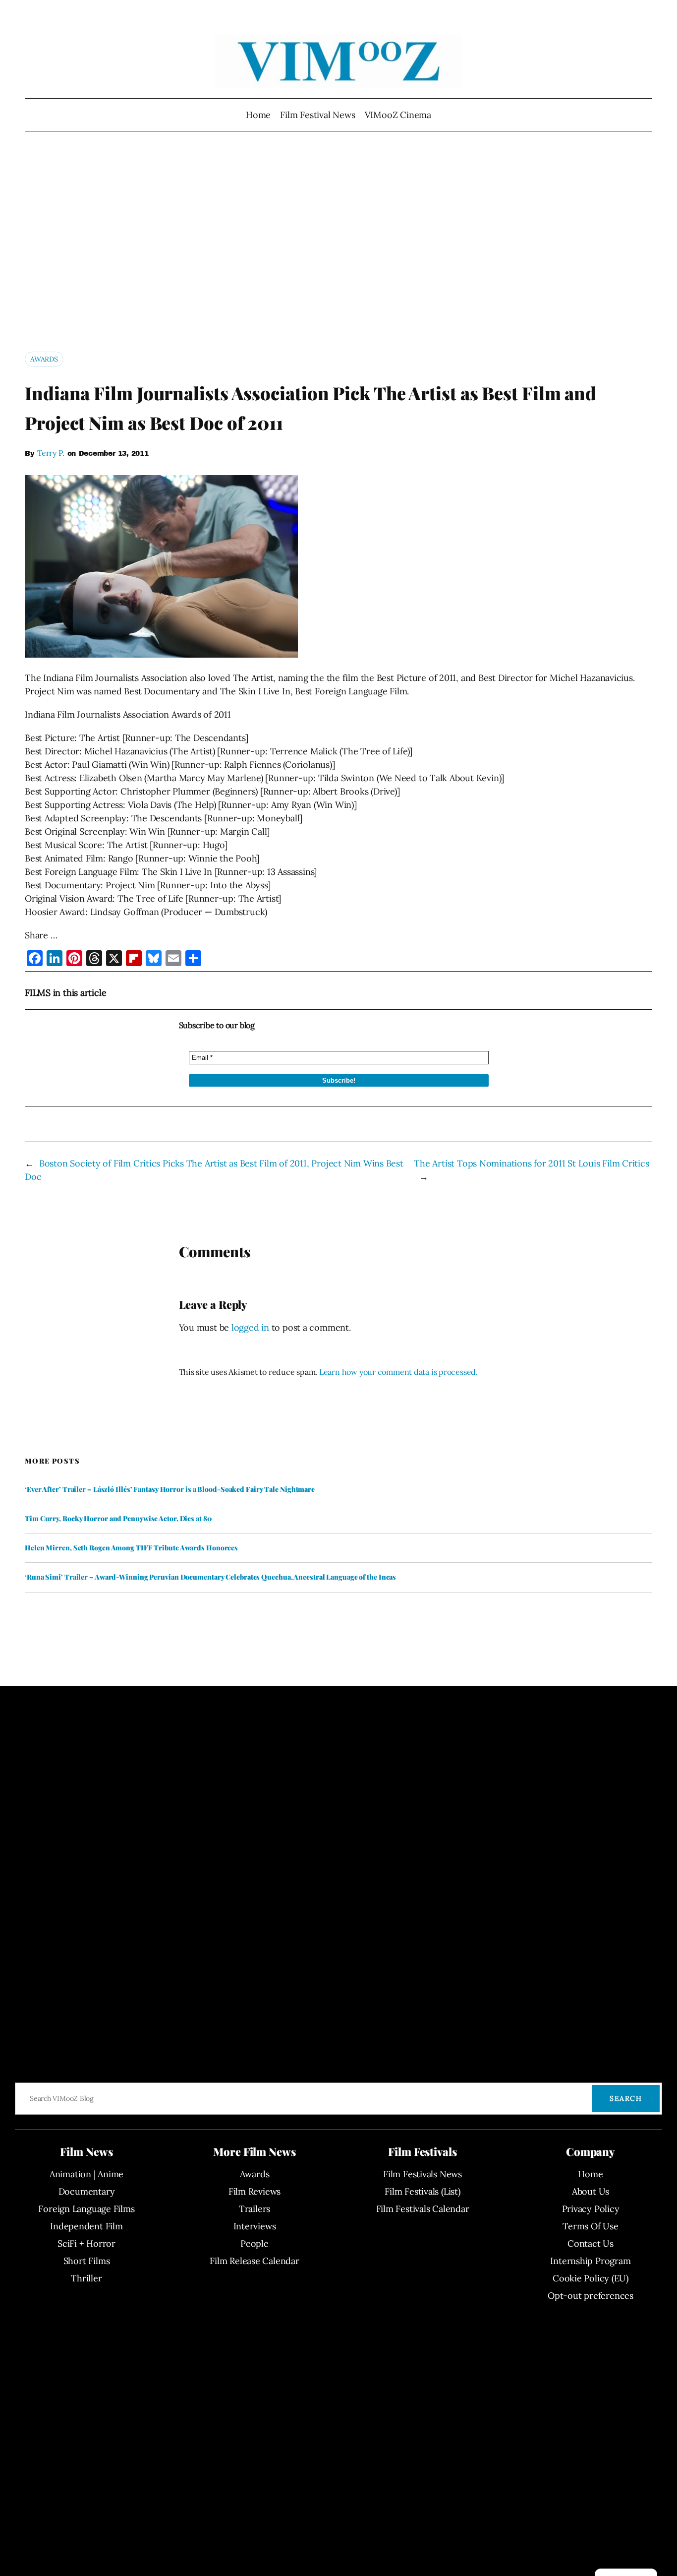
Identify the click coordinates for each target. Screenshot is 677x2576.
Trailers (254, 2209)
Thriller (86, 2278)
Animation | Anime (86, 2174)
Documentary (87, 2191)
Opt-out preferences (591, 2296)
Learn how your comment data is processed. (398, 1372)
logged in (250, 1327)
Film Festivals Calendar (423, 2209)
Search (626, 2098)
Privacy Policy (591, 2209)
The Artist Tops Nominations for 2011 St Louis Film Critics (531, 1163)
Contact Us (591, 2243)
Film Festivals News (423, 2174)
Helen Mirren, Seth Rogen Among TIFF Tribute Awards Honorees (131, 1548)
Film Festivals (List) (422, 2191)
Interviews (255, 2226)
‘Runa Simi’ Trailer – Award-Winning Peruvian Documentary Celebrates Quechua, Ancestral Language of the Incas (210, 1577)
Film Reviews (254, 2191)
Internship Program (590, 2261)
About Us (591, 2191)
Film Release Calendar (254, 2261)
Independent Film (86, 2226)
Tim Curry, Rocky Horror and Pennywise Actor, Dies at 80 (118, 1519)
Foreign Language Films (86, 2209)
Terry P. (51, 453)
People (254, 2243)
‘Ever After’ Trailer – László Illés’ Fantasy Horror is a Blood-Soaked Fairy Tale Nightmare (170, 1489)
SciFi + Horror (86, 2243)
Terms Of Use (590, 2226)
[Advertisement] (338, 245)
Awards (44, 359)
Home (258, 115)
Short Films (87, 2261)
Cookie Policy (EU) (591, 2278)
